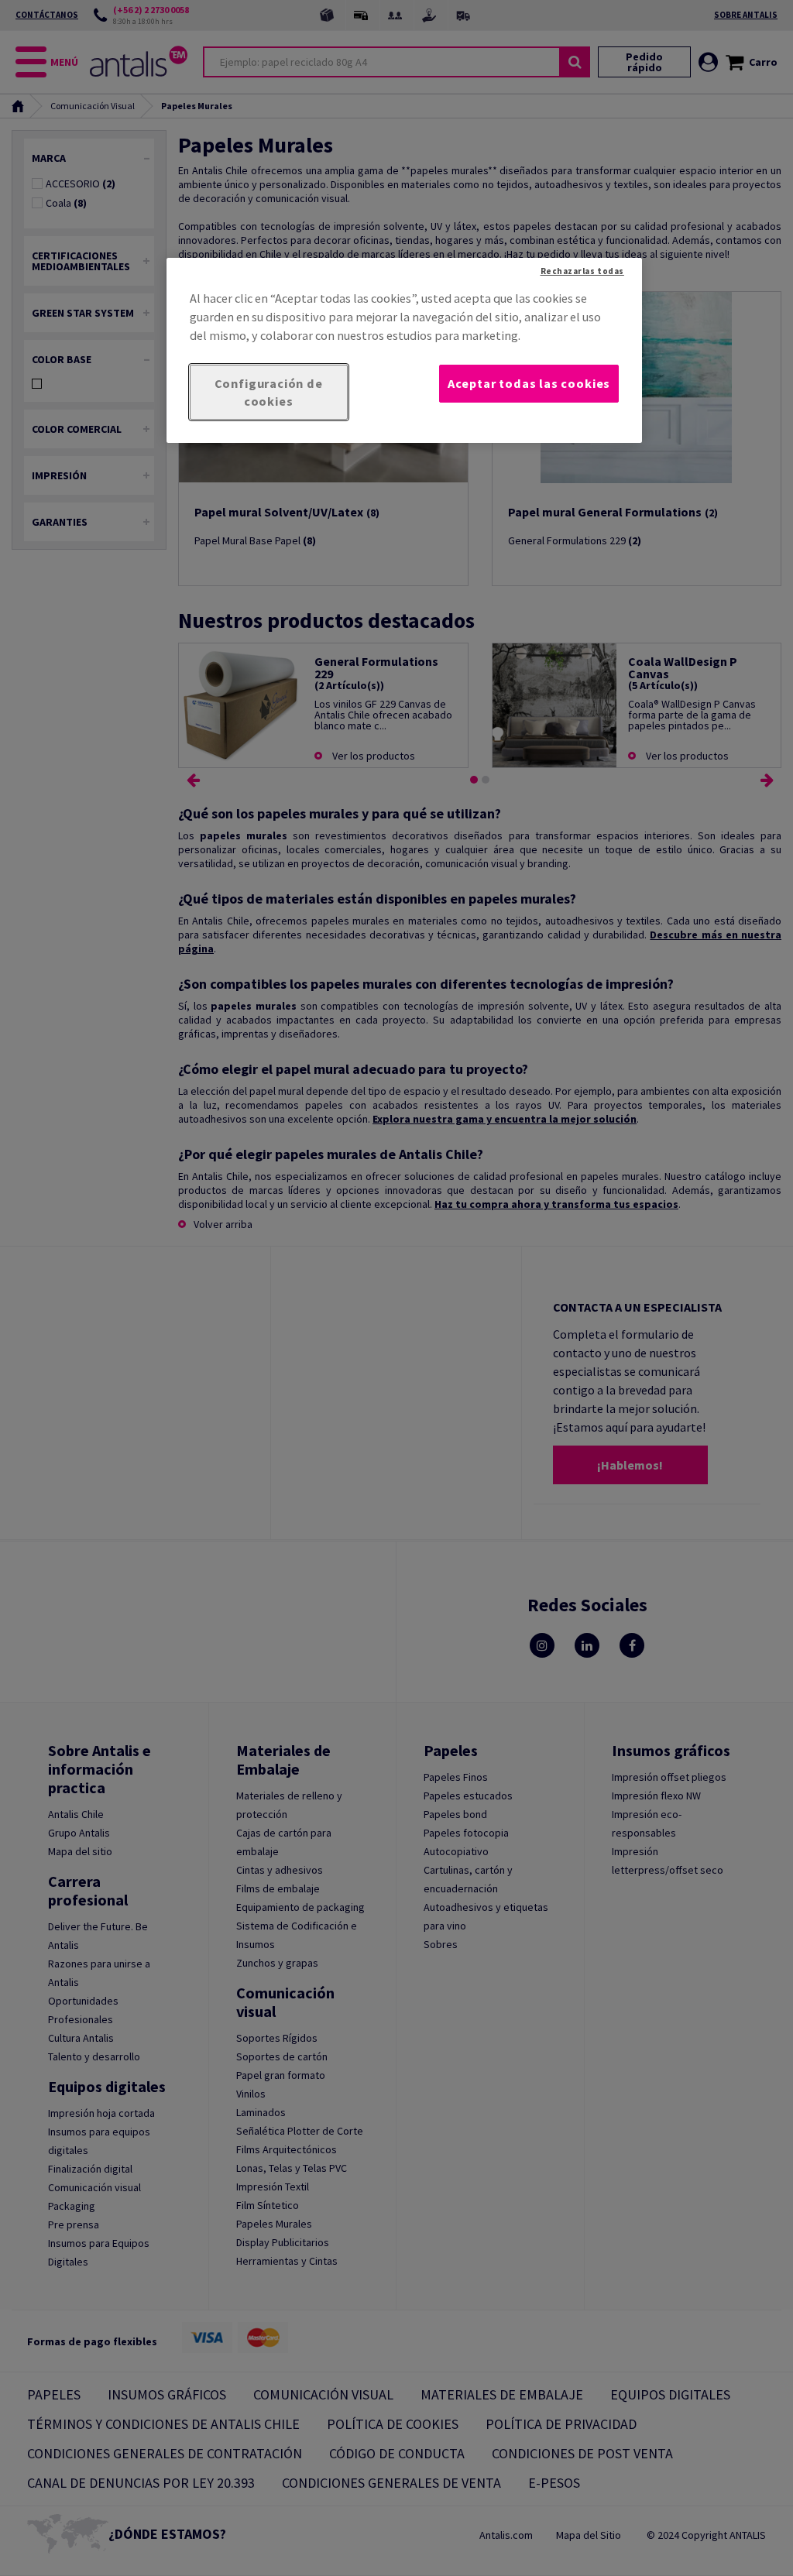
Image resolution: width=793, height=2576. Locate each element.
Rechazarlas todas (582, 271)
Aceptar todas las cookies (529, 383)
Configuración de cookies (269, 392)
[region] (404, 351)
